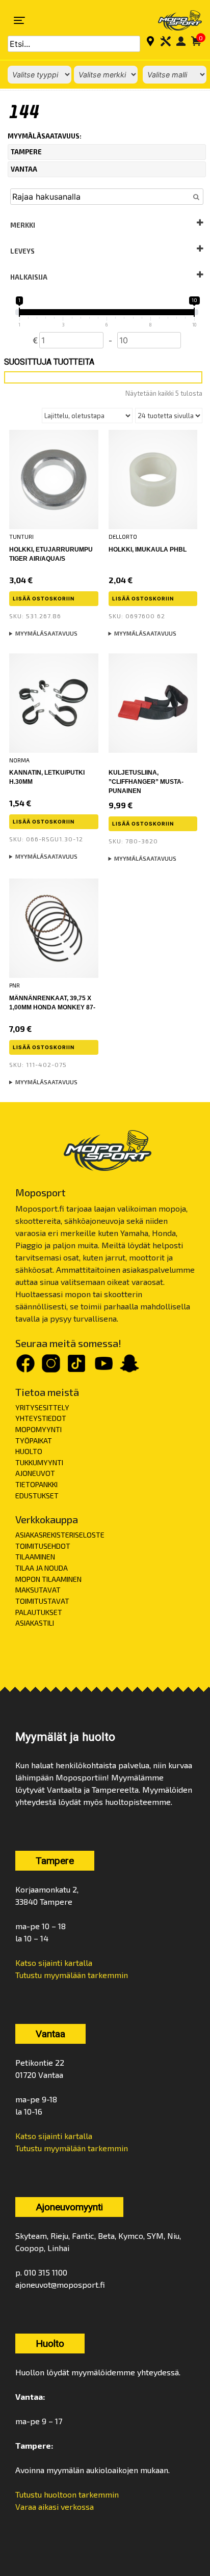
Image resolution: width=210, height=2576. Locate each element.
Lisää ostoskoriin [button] (44, 598)
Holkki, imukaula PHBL (148, 550)
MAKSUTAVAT (38, 1590)
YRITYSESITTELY (42, 1407)
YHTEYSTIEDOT (41, 1418)
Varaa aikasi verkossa (55, 2506)
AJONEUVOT (35, 1473)
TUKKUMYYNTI (39, 1462)
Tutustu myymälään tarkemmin (72, 1975)
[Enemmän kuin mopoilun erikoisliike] (173, 20)
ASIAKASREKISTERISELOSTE (60, 1535)
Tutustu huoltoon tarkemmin (67, 2494)
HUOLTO (29, 1451)
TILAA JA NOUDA (42, 1568)
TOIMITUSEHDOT (43, 1546)
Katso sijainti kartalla (54, 1963)
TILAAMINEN (35, 1557)
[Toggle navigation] (19, 20)
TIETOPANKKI (36, 1484)
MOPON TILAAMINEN (48, 1579)
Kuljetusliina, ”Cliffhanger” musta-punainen (146, 782)
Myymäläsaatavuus (46, 633)
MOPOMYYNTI (38, 1429)
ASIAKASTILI (35, 1623)
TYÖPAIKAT (34, 1441)
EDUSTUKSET (37, 1496)
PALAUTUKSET (39, 1612)
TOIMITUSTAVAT (42, 1601)
